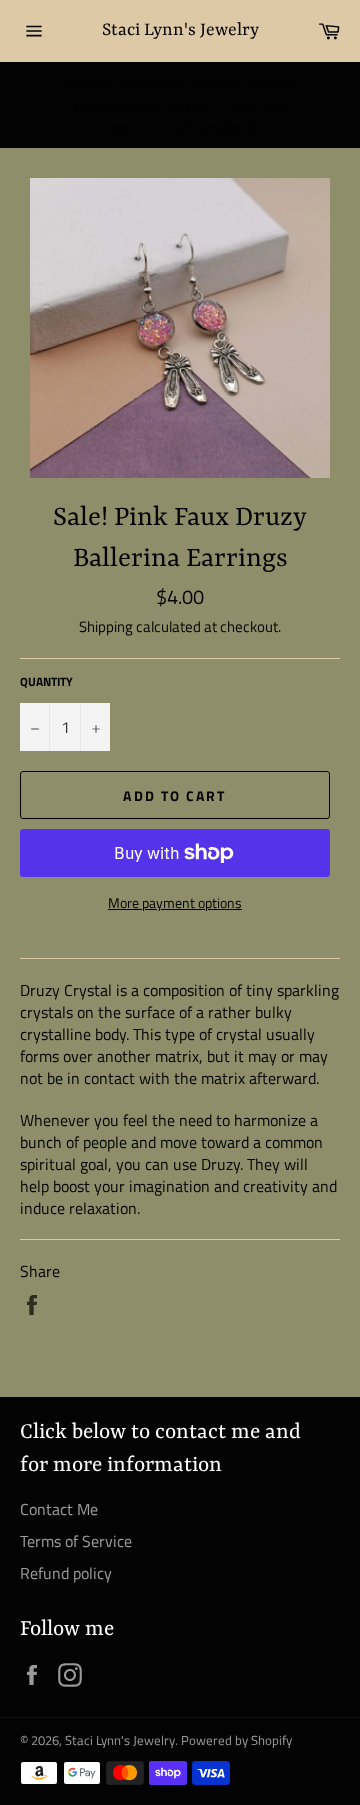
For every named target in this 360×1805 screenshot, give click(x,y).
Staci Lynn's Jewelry (180, 30)
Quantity (46, 682)
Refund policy (66, 1573)
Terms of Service (76, 1541)
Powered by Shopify (236, 1740)
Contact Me (59, 1509)
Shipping (106, 626)
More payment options (175, 902)
